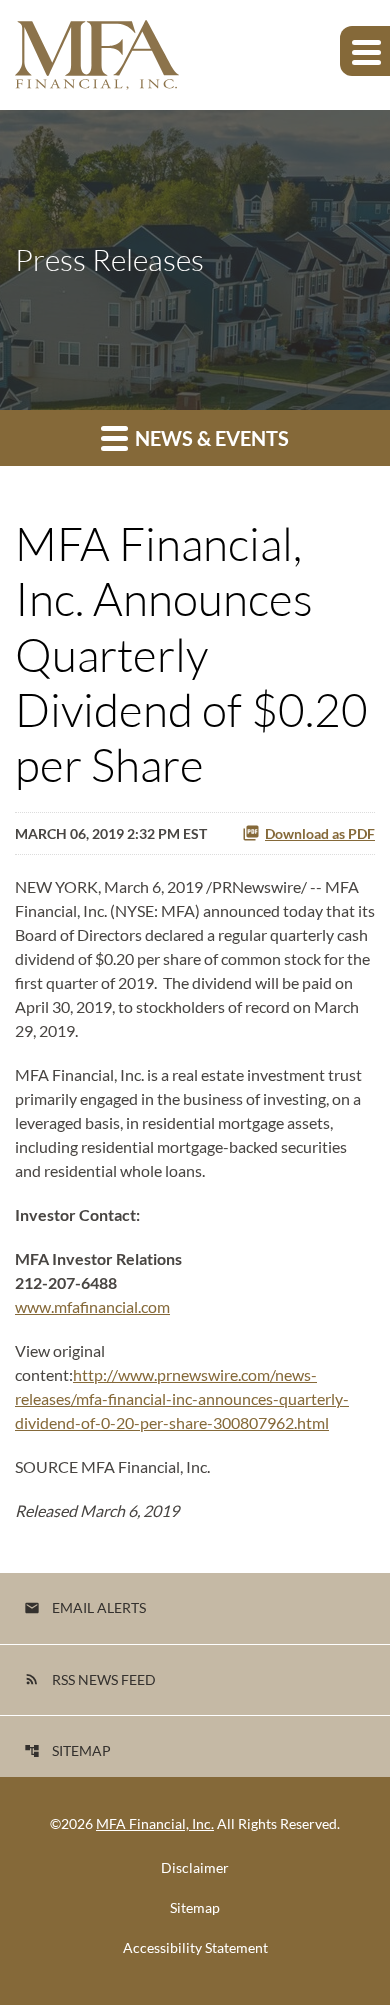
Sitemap (67, 1750)
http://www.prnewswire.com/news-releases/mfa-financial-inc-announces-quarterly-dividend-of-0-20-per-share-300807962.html (182, 1398)
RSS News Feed (90, 1679)
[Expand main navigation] (365, 51)
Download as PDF (320, 833)
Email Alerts (85, 1607)
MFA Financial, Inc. (155, 1823)
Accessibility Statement (195, 1948)
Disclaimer (195, 1868)
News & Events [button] (210, 438)
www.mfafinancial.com (92, 1306)
